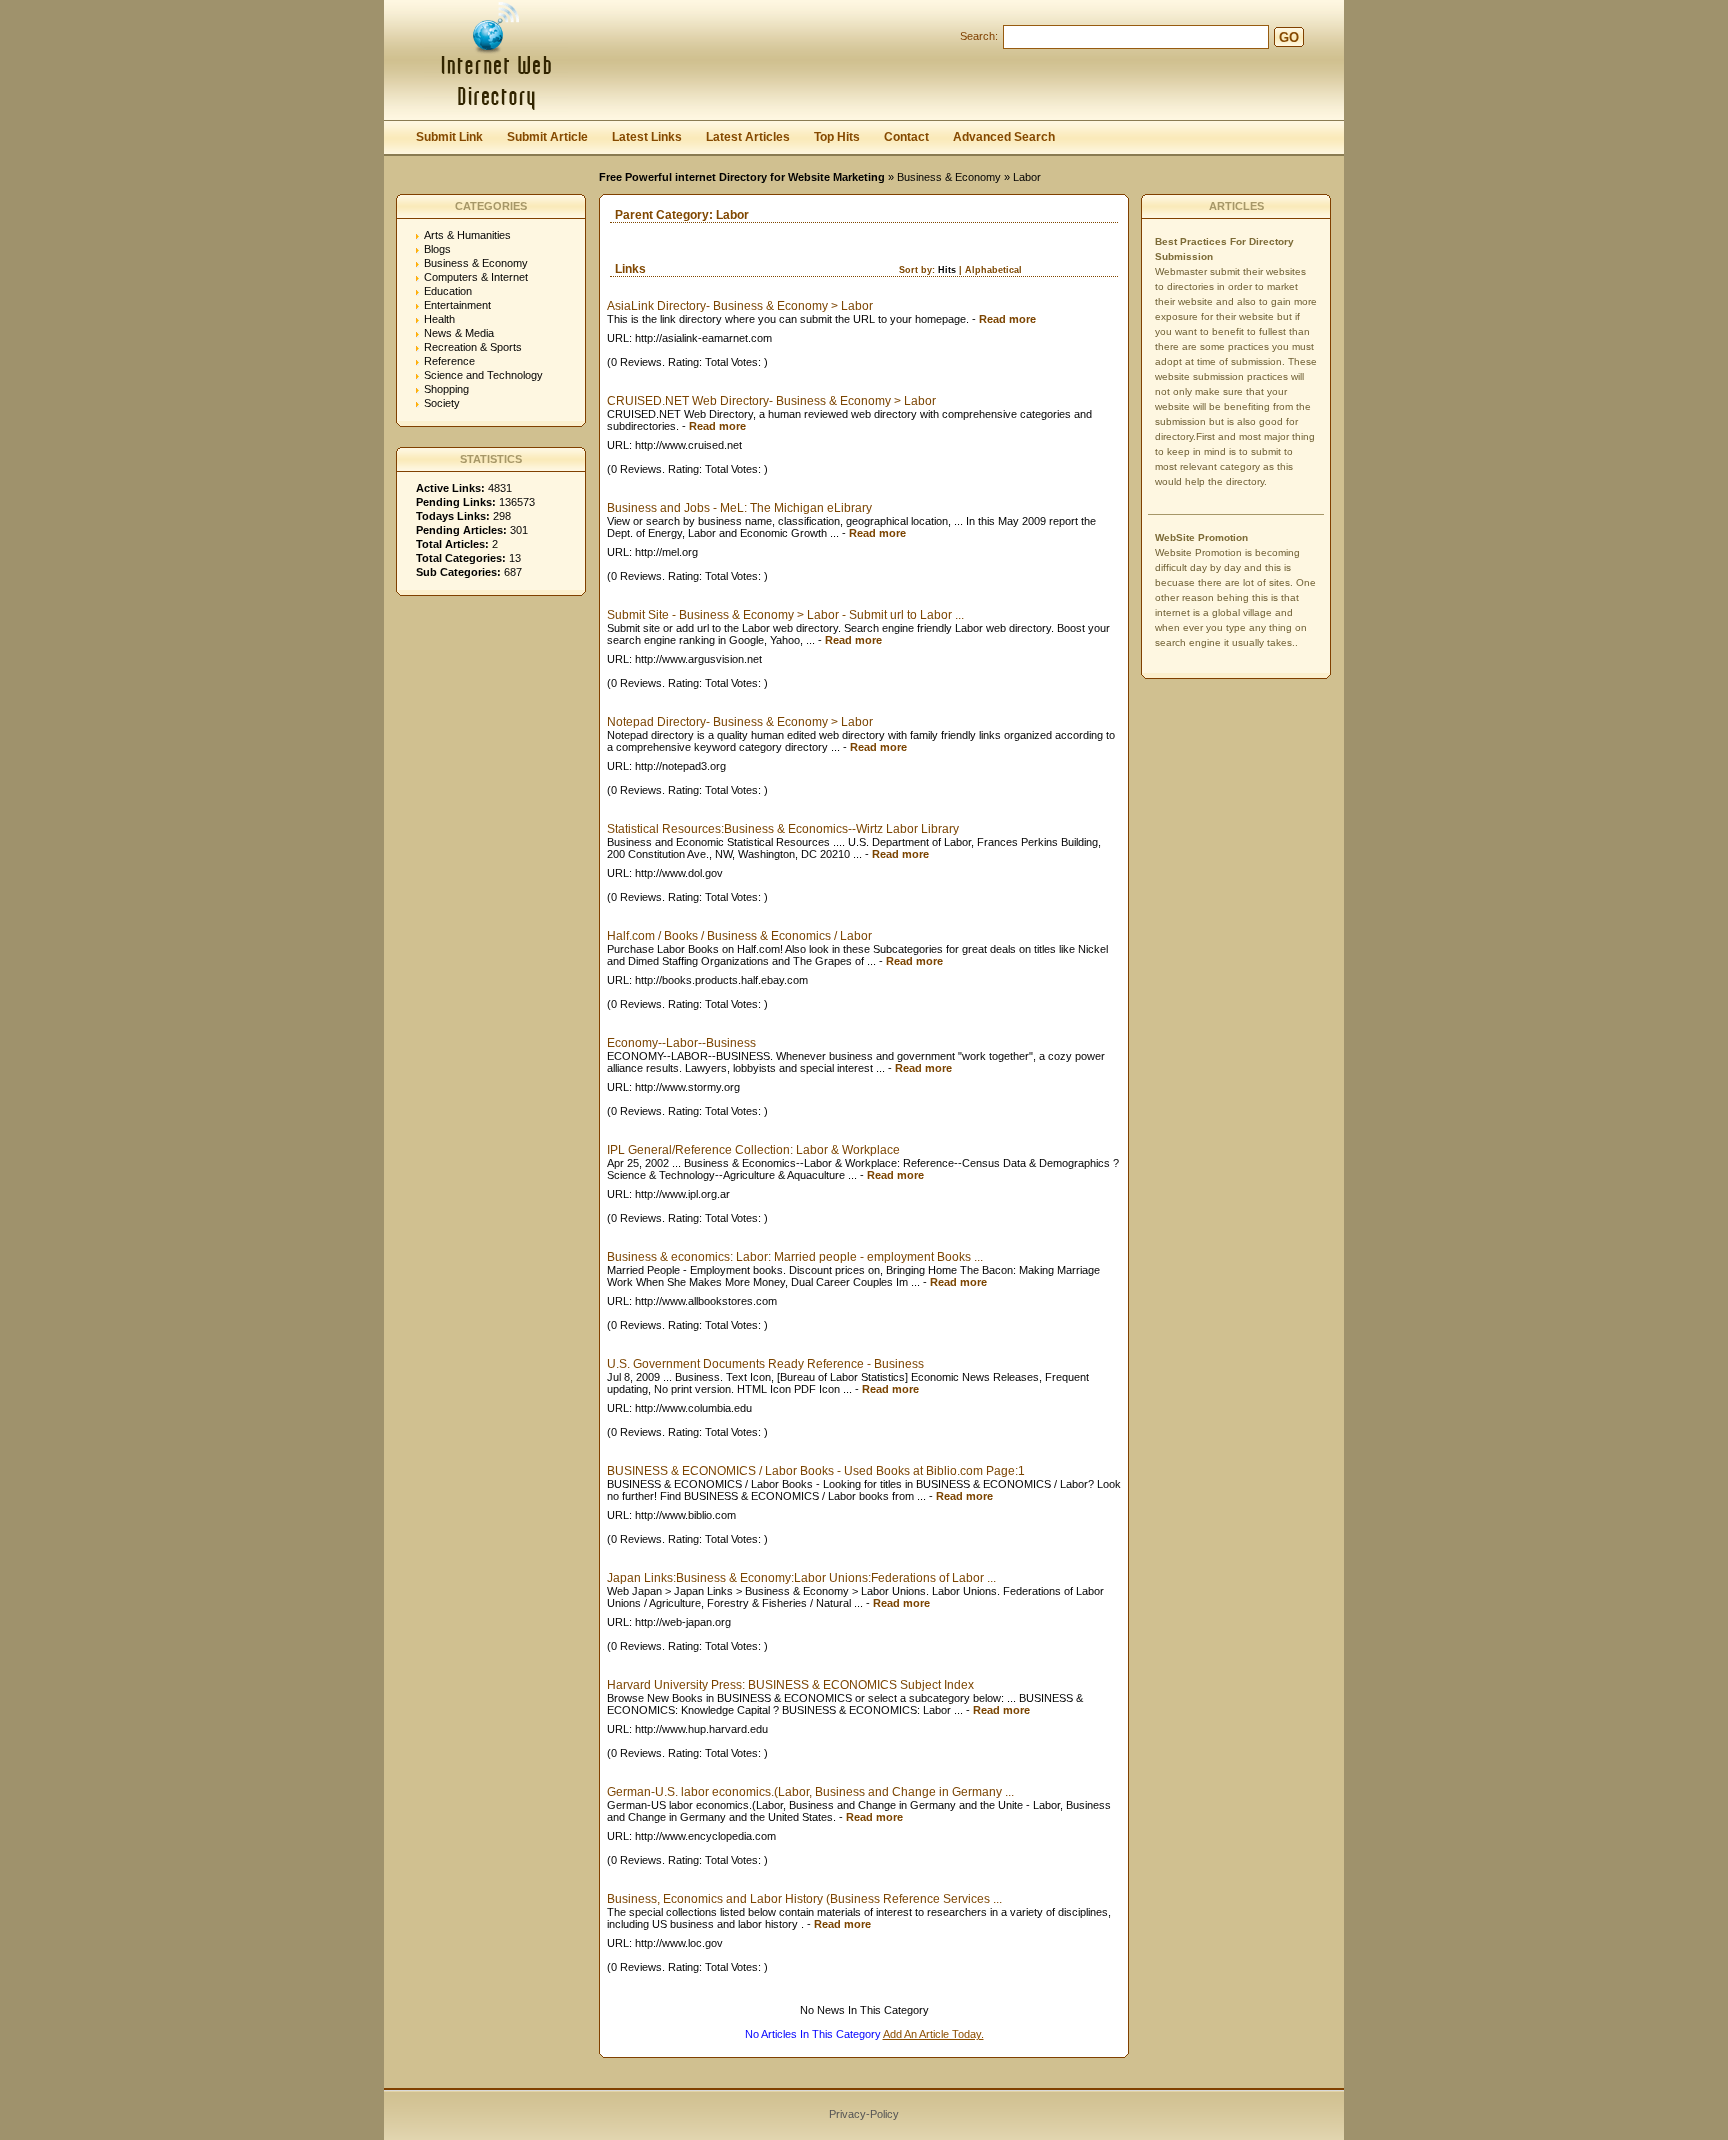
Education (448, 291)
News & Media (459, 333)
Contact (906, 137)
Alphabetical (993, 270)
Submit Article (547, 137)
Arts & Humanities (467, 235)
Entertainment (457, 305)
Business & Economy (949, 177)
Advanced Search (1004, 137)
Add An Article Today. (933, 2034)
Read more (1007, 319)
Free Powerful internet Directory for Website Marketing (742, 177)
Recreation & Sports (473, 347)
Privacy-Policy (864, 2114)
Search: (979, 36)
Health (439, 319)
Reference (449, 361)
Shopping (446, 389)
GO (1289, 37)
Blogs (437, 249)
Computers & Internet (476, 277)
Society (442, 403)
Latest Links (647, 137)
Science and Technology (483, 375)
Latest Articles (748, 137)
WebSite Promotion (1201, 537)
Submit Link (449, 137)
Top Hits (837, 137)
